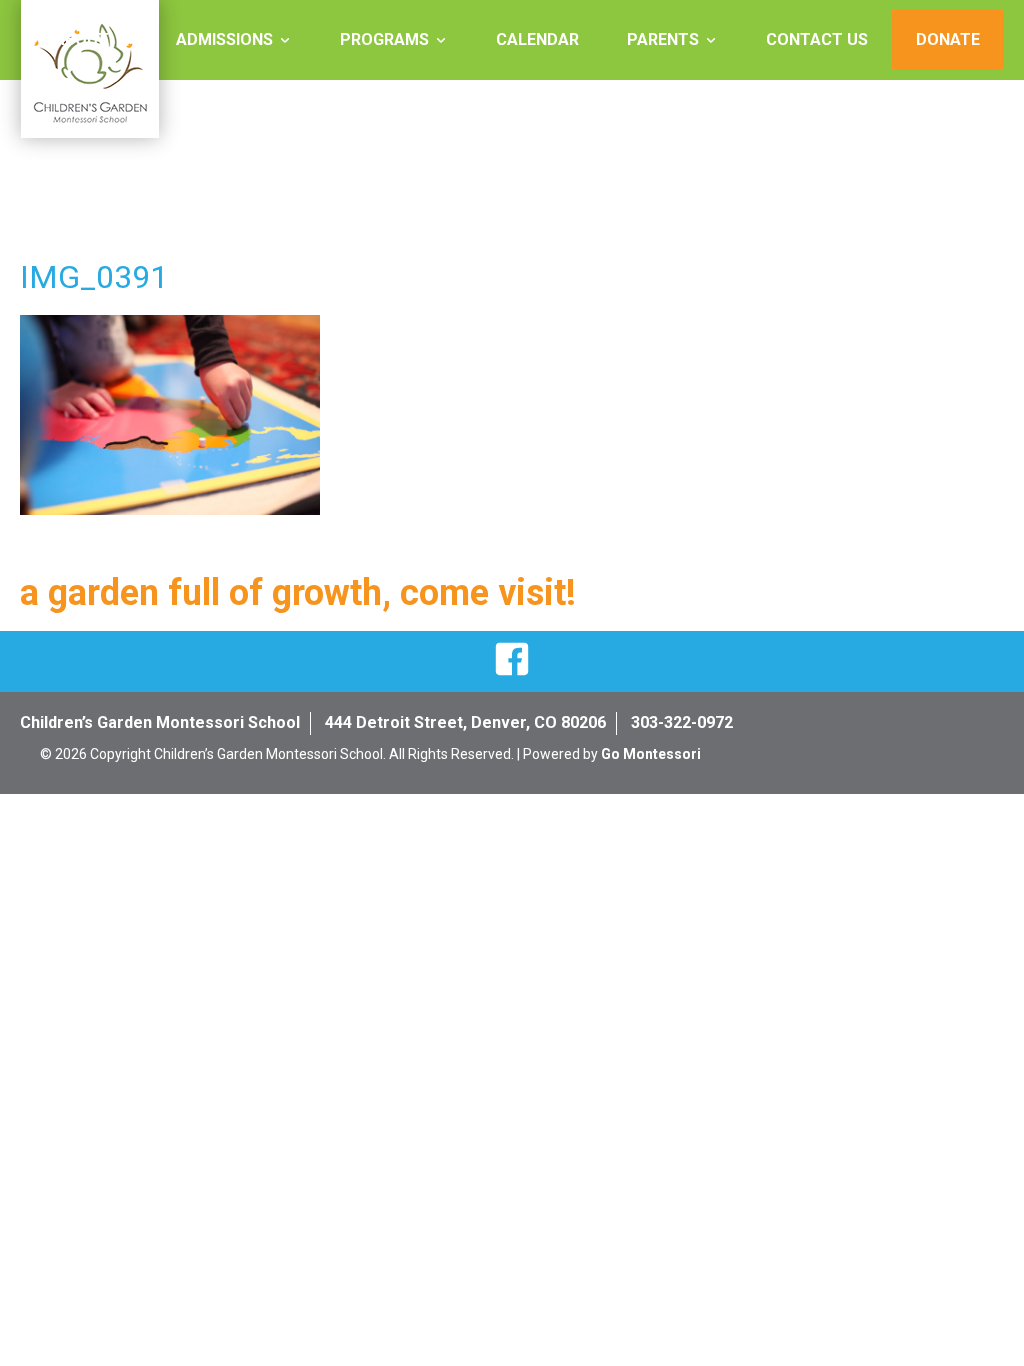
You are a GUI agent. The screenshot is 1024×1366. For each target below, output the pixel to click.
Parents (663, 39)
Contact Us (817, 39)
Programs (384, 39)
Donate (948, 39)
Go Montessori (651, 754)
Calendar (537, 39)
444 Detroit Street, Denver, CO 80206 (465, 722)
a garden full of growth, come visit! (298, 593)
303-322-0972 (682, 722)
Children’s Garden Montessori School (160, 722)
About (81, 39)
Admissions (224, 39)
